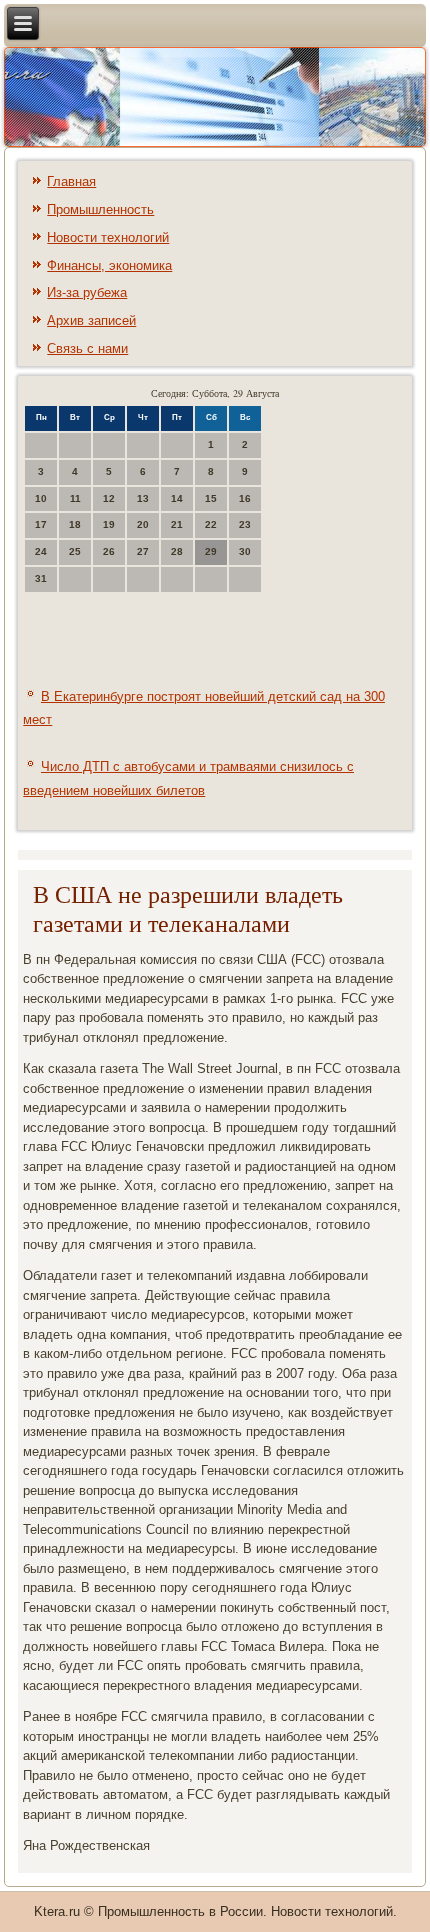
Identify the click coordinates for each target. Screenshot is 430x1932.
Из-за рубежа (87, 292)
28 (177, 551)
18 (75, 524)
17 (41, 524)
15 (211, 498)
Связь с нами (87, 348)
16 (245, 498)
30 (245, 551)
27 (143, 551)
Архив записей (91, 320)
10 (41, 498)
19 (109, 524)
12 (109, 498)
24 (41, 551)
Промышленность (100, 209)
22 (211, 524)
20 (143, 524)
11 (75, 498)
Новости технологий (108, 237)
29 (211, 551)
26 (109, 551)
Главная (71, 181)
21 (177, 524)
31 (41, 578)
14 (177, 498)
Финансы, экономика (109, 265)
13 (143, 498)
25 (75, 551)
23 (245, 524)
